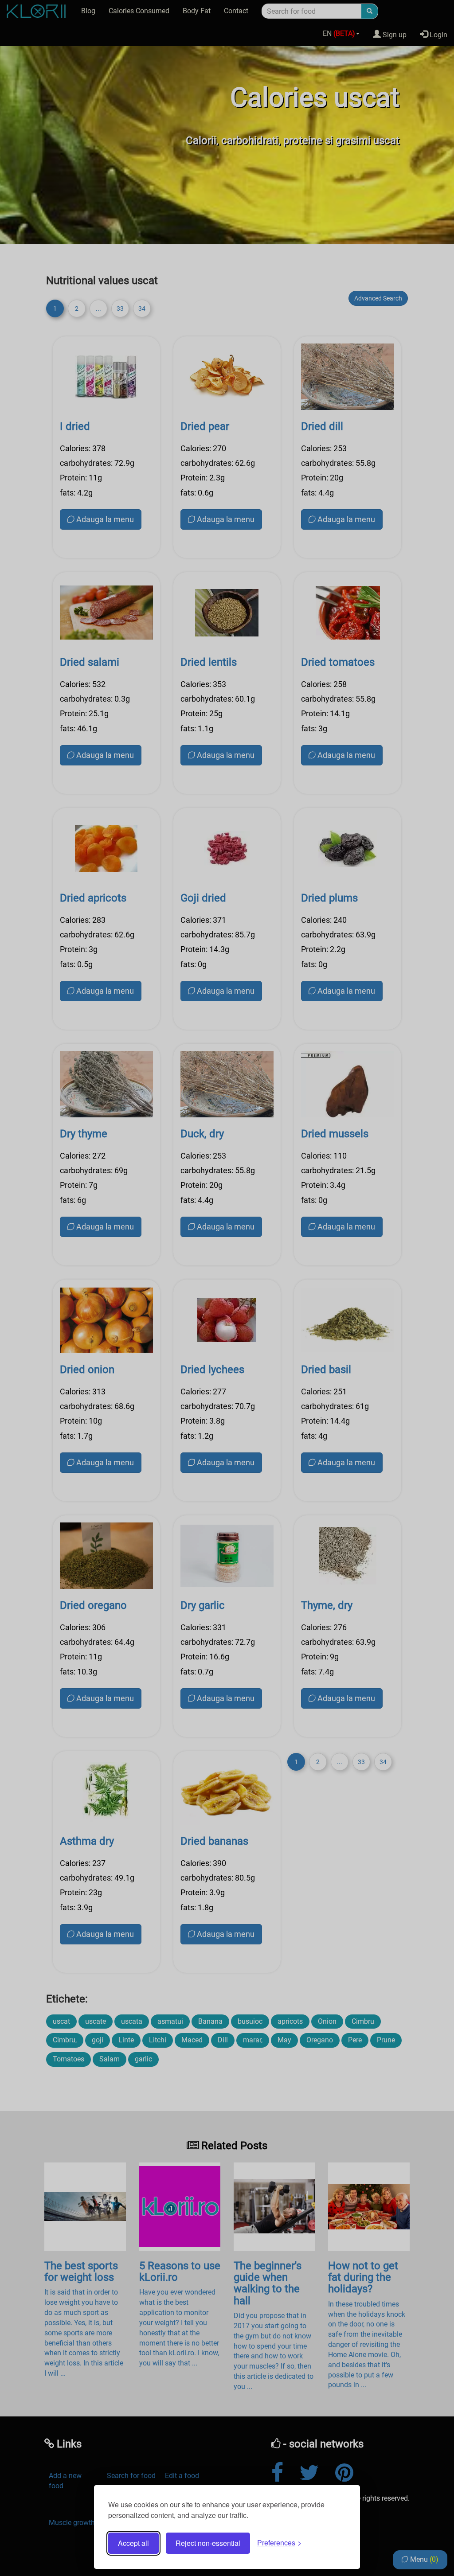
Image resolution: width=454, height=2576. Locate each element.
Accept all (133, 2543)
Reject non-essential (208, 2543)
